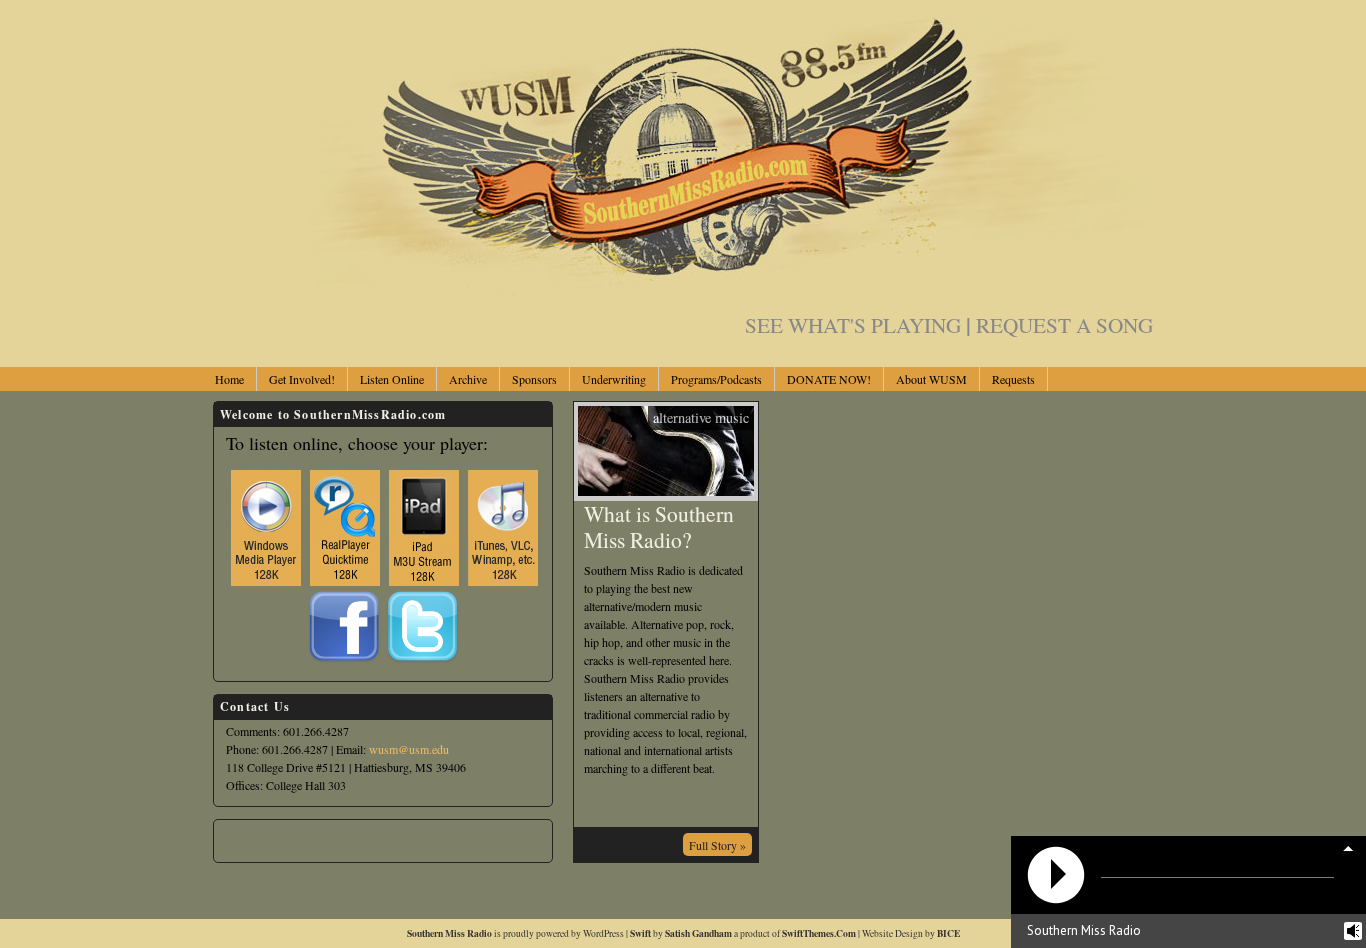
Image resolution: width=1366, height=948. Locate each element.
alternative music (701, 417)
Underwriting (614, 379)
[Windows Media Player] (266, 523)
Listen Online (392, 379)
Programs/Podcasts (716, 379)
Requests (1013, 379)
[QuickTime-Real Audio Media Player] (345, 523)
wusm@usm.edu (409, 749)
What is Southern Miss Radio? (659, 526)
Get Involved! (302, 379)
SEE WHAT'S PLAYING (858, 324)
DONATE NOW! (829, 379)
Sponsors (534, 379)
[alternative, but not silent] (683, 292)
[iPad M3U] (424, 523)
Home (229, 379)
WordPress (603, 933)
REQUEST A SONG (1064, 324)
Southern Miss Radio (449, 933)
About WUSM (931, 379)
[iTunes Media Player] (503, 523)
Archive (468, 379)
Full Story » (717, 845)
